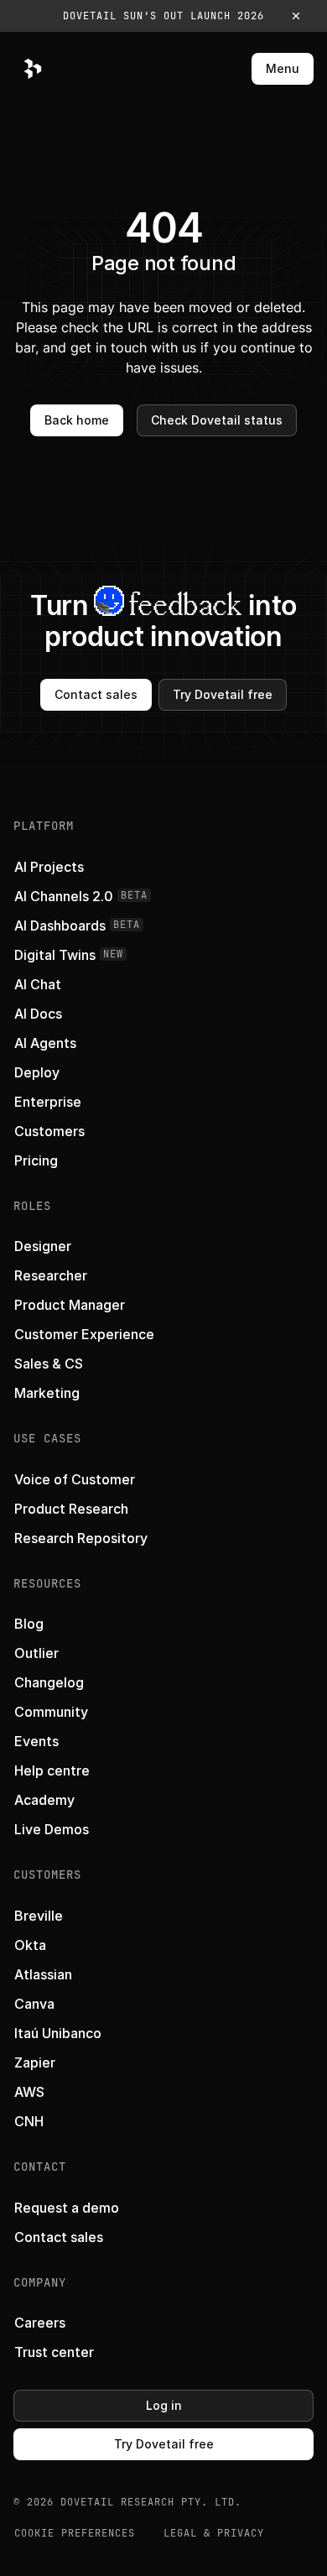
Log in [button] (164, 2405)
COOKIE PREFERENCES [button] (75, 2533)
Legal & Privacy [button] (214, 2533)
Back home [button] (77, 420)
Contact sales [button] (96, 694)
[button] (163, 16)
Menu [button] (283, 68)
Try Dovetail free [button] (223, 694)
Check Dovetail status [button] (217, 420)
